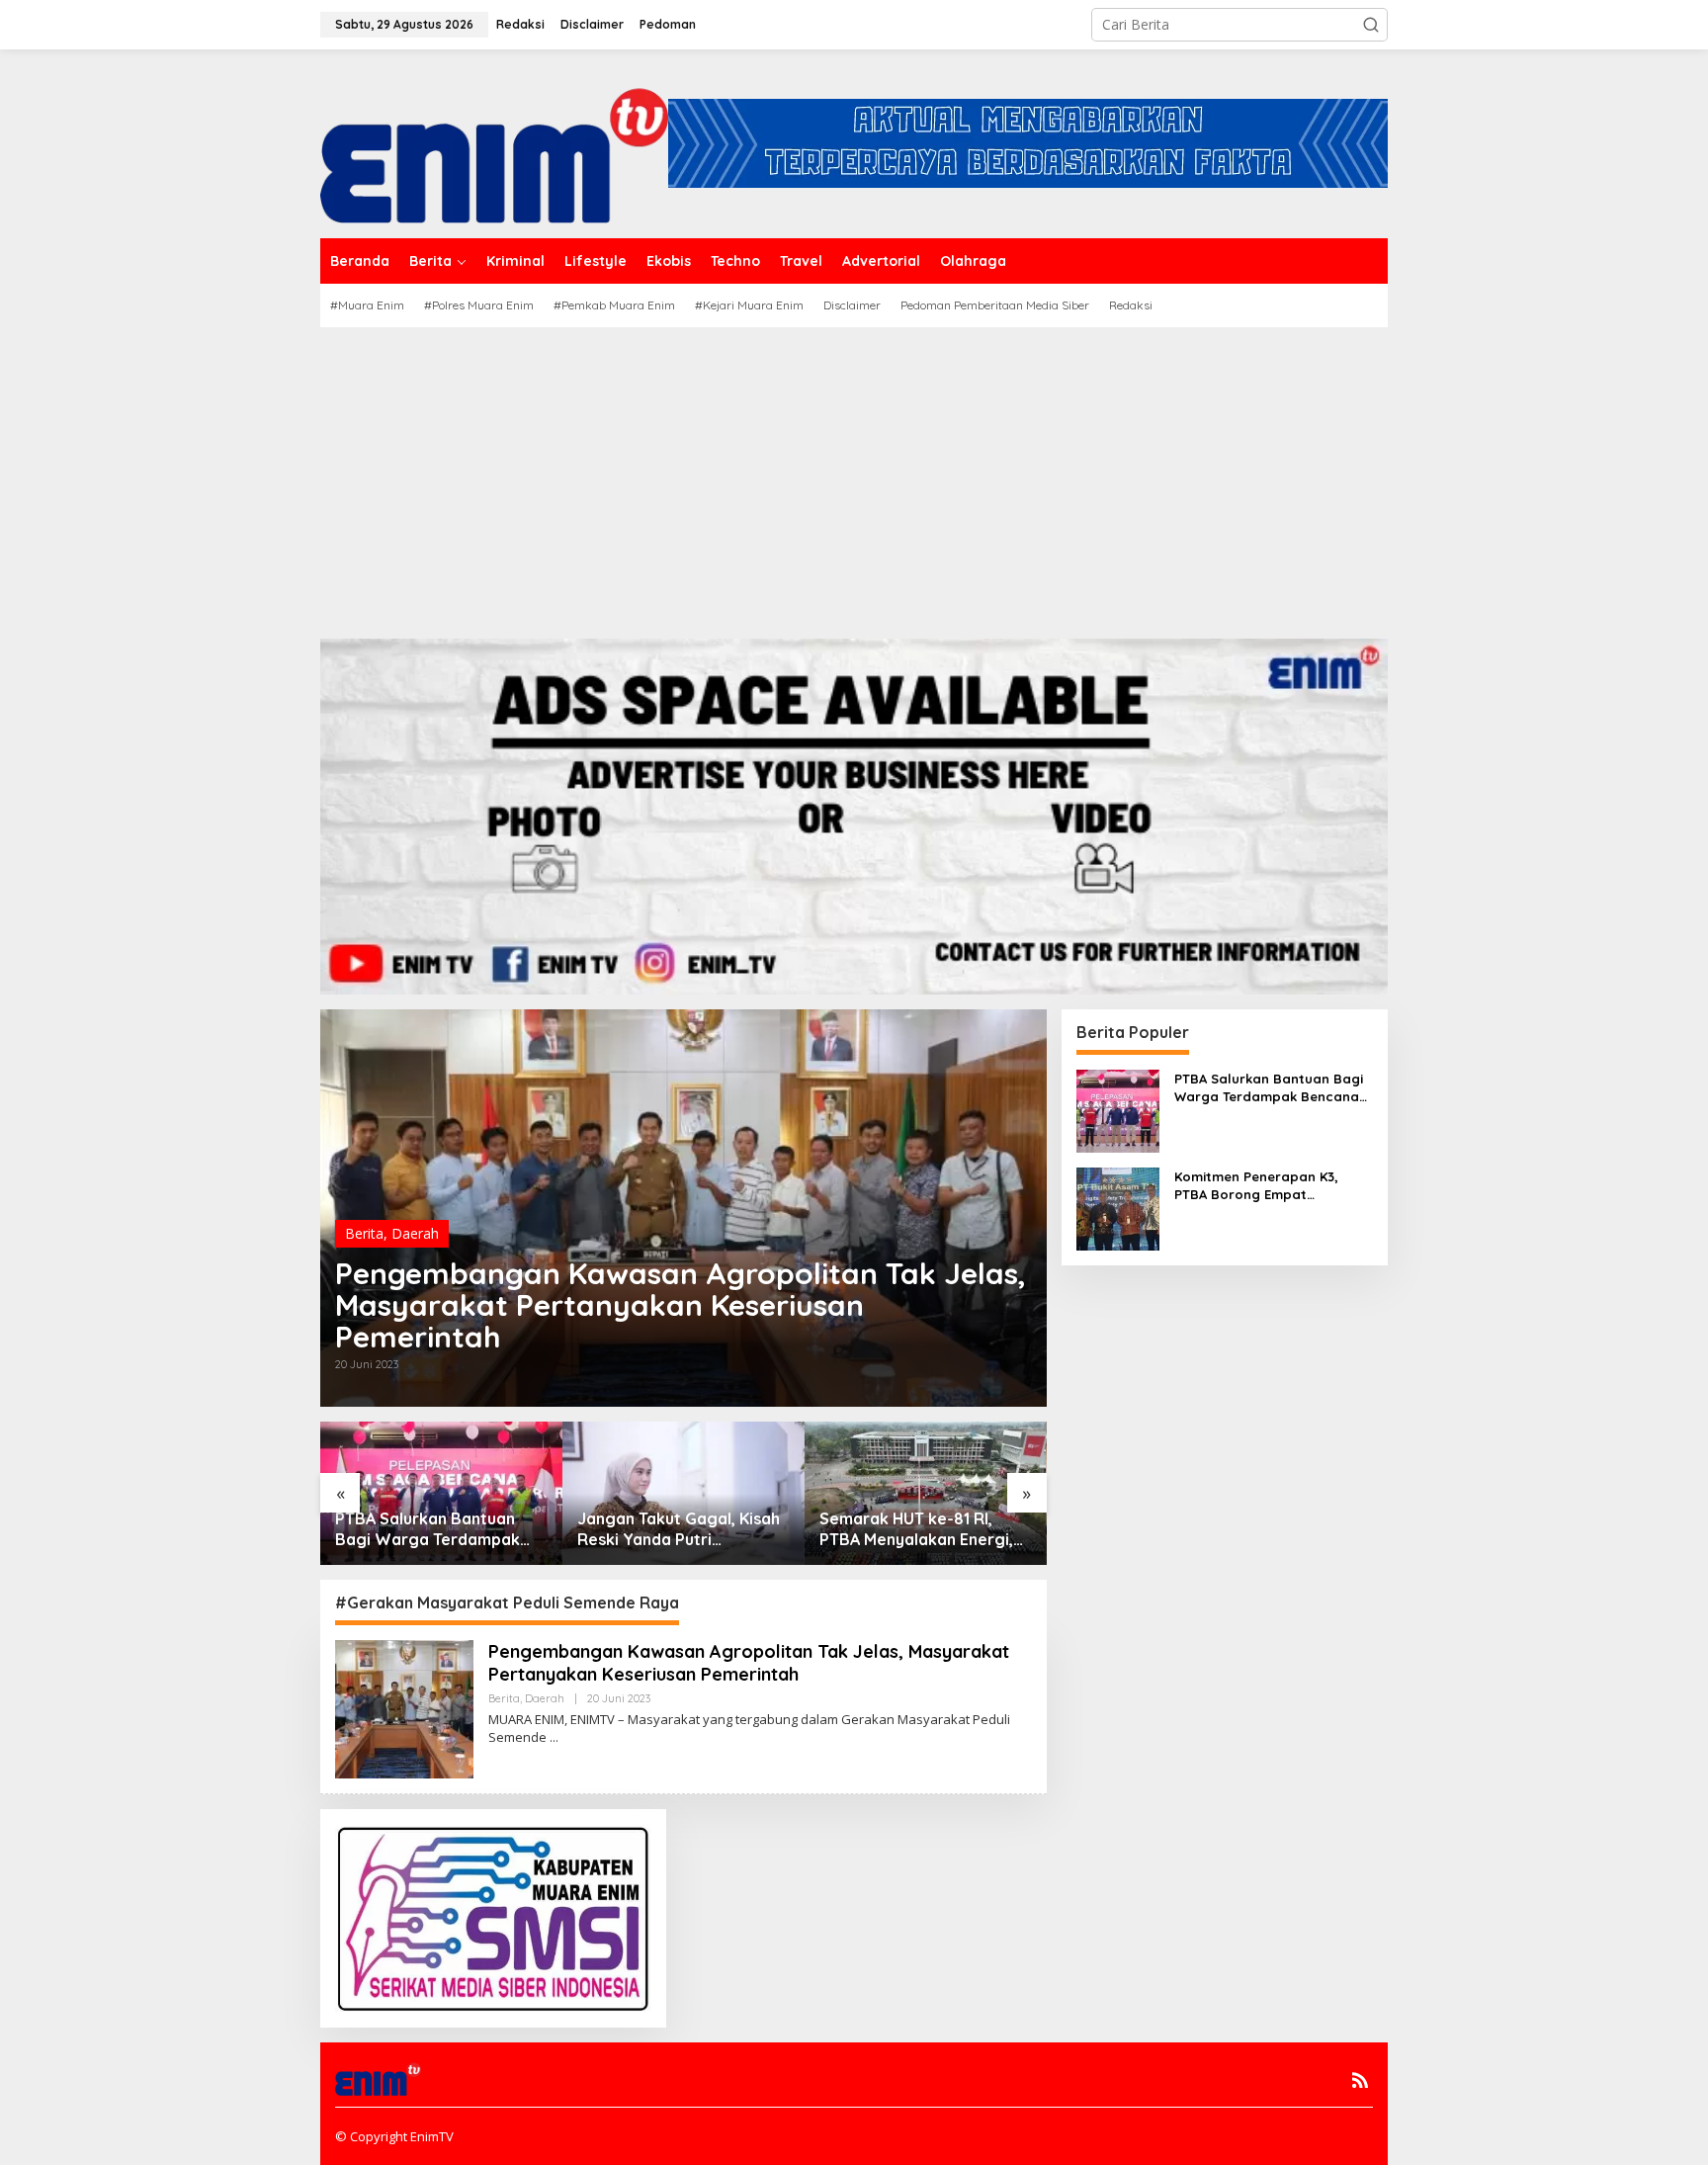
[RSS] (1360, 2080)
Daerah (415, 1233)
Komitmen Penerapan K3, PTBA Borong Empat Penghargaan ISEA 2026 (1256, 1186)
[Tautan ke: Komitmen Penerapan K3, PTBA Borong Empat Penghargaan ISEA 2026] (1118, 1207)
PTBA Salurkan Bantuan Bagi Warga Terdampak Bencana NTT (427, 1529)
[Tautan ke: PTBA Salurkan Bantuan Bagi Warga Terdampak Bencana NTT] (1118, 1109)
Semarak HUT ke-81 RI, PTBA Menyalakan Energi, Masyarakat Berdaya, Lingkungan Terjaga (916, 1529)
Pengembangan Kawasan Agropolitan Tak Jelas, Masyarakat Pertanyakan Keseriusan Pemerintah (681, 1305)
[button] (1371, 25)
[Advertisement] (854, 476)
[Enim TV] (494, 142)
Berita (364, 1233)
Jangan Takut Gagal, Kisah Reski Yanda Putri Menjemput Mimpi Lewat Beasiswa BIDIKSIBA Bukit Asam (679, 1529)
